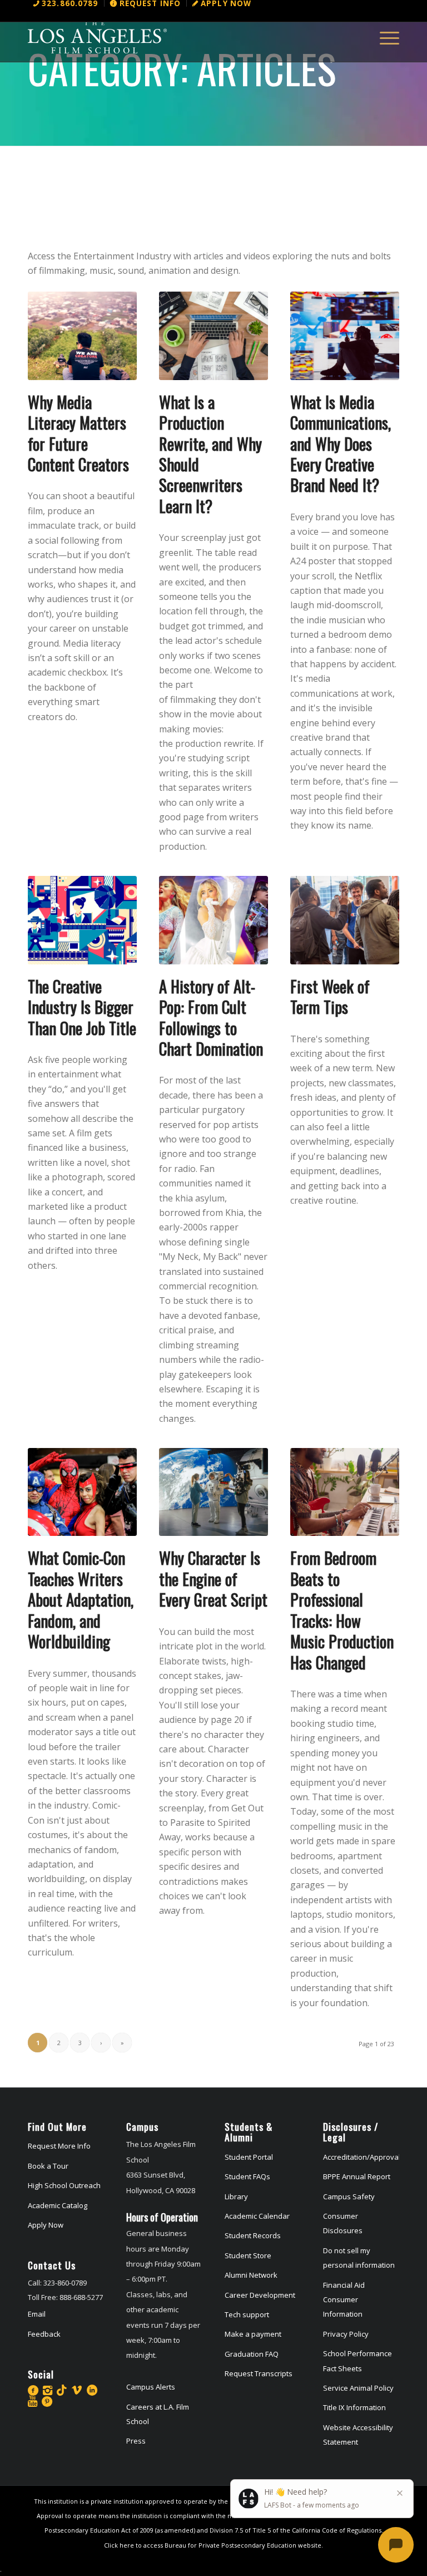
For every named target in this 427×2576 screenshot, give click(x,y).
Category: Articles (182, 68)
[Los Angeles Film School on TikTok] (62, 2390)
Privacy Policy (346, 2334)
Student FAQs (247, 2176)
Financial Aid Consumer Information (344, 2300)
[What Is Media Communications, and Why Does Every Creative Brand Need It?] (345, 336)
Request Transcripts (259, 2373)
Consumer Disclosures (343, 2223)
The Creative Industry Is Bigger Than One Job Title (82, 1007)
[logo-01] (97, 37)
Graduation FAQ (252, 2354)
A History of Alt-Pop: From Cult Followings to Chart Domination (211, 1017)
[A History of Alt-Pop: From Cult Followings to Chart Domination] (213, 920)
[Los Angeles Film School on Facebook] (33, 2390)
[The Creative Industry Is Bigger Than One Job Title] (82, 920)
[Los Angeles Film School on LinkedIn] (92, 2390)
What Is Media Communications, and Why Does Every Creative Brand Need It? (341, 444)
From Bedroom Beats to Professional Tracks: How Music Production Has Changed (342, 1610)
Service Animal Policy (358, 2388)
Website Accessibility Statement (358, 2435)
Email (37, 2314)
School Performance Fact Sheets (358, 2361)
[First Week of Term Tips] (345, 920)
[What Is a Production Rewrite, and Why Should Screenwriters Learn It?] (213, 336)
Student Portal (249, 2157)
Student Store (248, 2255)
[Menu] (384, 37)
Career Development (260, 2295)
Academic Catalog (58, 2205)
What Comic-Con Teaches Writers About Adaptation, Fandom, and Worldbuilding (81, 1599)
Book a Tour (48, 2166)
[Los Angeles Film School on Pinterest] (47, 2401)
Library (236, 2196)
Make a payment (253, 2334)
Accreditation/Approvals (361, 2157)
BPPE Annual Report (357, 2176)
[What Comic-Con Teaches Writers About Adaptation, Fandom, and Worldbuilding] (82, 1492)
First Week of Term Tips (330, 996)
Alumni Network (251, 2275)
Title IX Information (354, 2407)
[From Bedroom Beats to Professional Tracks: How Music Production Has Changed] (345, 1492)
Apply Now (46, 2225)
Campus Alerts (151, 2387)
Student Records (253, 2235)
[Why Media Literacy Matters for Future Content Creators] (82, 336)
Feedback (44, 2334)
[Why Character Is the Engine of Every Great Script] (213, 1492)
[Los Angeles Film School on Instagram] (48, 2390)
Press (136, 2441)
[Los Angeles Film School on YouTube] (33, 2401)
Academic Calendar (257, 2216)
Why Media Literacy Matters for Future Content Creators (78, 433)
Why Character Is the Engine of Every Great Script (213, 1578)
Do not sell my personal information (359, 2258)
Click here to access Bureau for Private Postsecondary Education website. (213, 2545)
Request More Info (59, 2146)
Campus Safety (349, 2196)
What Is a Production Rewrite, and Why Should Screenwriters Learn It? (210, 454)
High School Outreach (64, 2185)
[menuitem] (66, 3)
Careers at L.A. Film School (158, 2414)
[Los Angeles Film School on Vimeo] (77, 2390)
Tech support (247, 2314)
